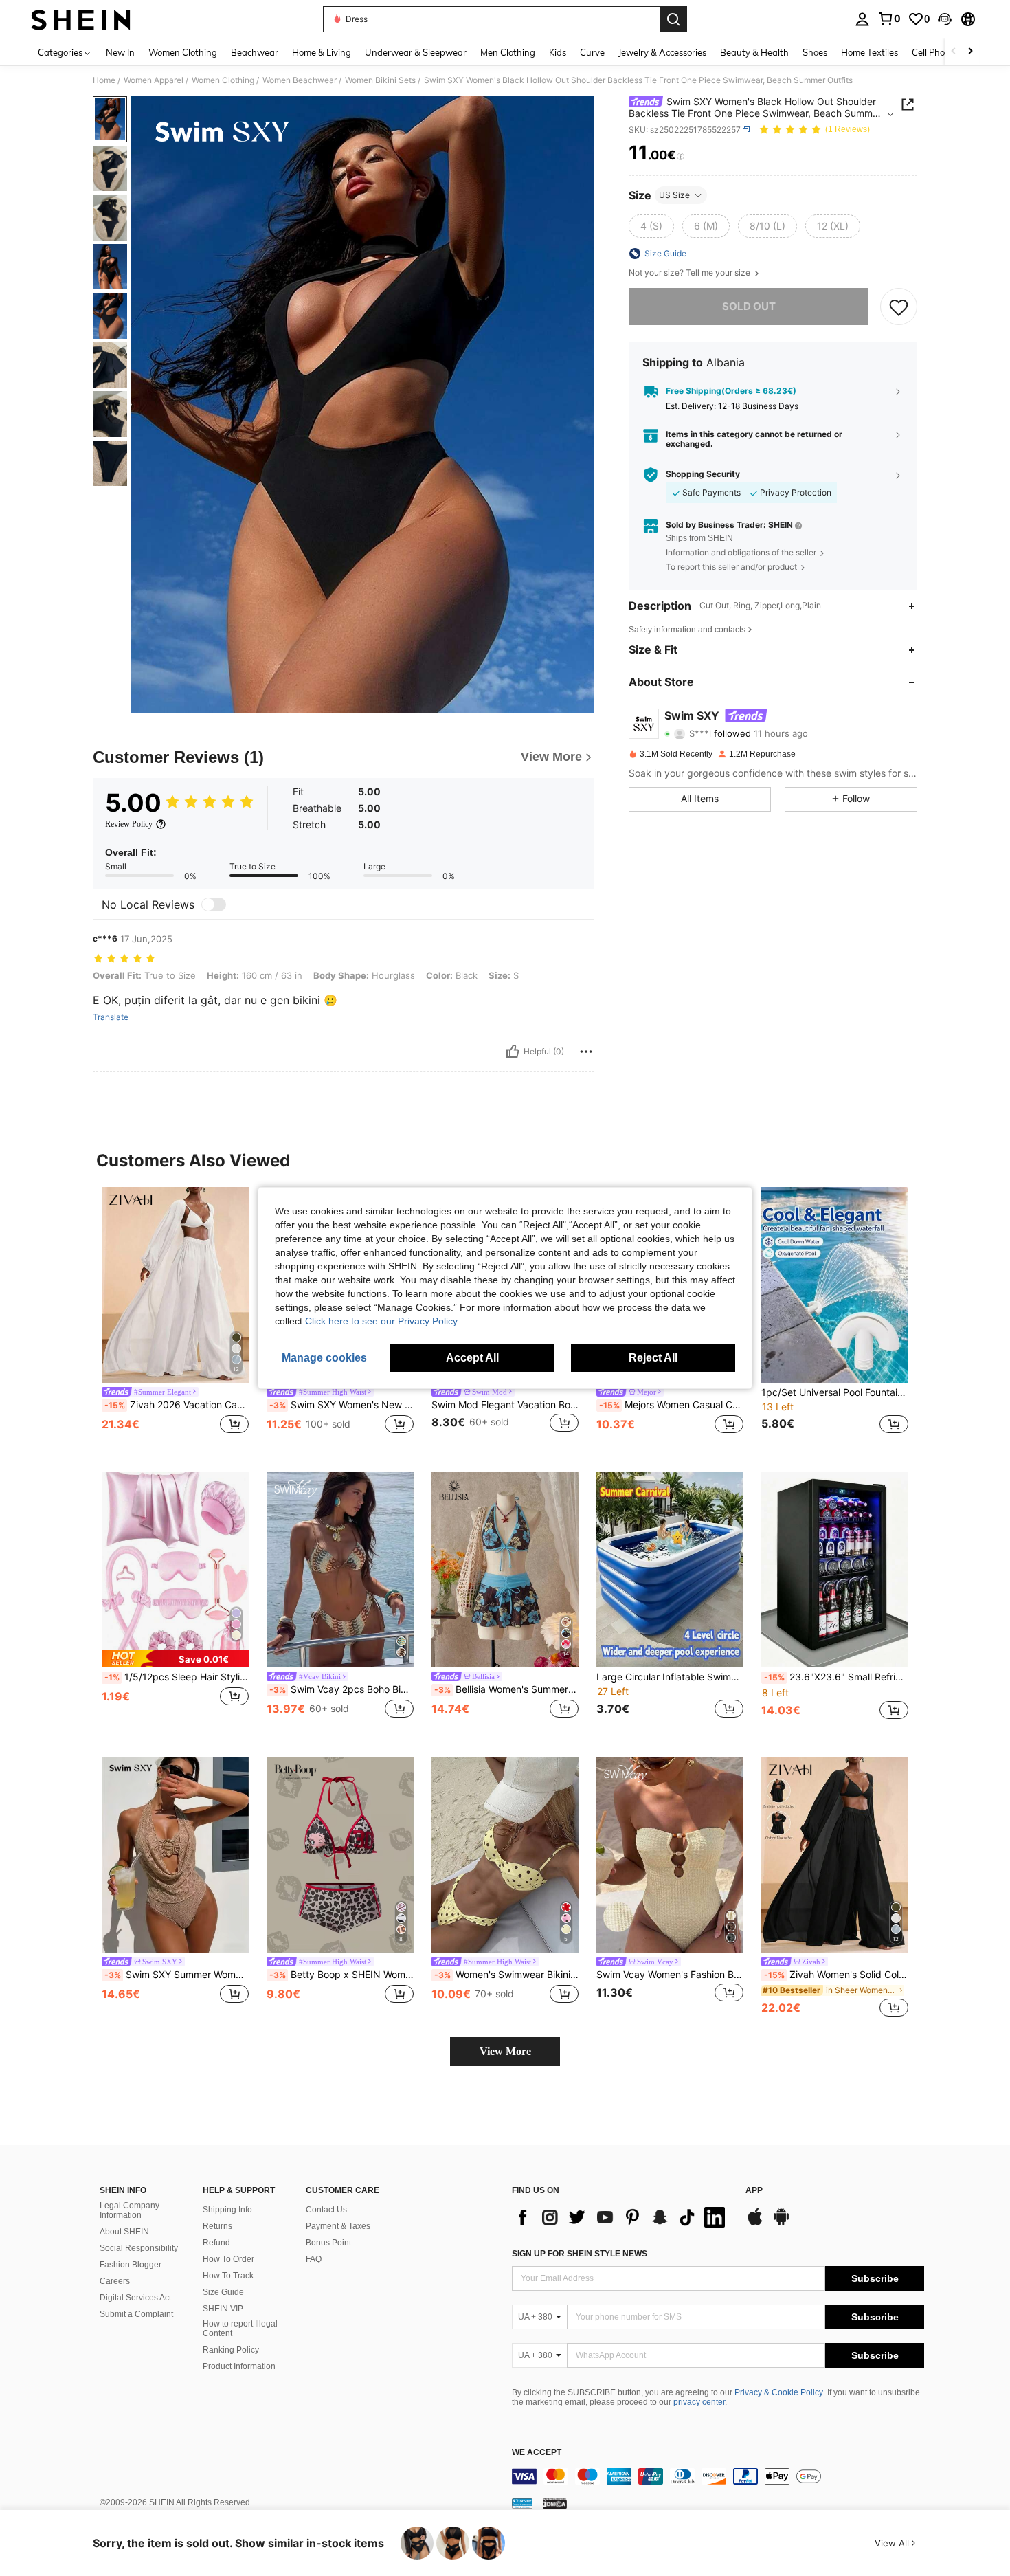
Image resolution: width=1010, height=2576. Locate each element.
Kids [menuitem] (558, 52)
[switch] (214, 904)
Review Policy (129, 824)
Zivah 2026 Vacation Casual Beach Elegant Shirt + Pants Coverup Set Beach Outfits (177, 1405)
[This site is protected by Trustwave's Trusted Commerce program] (522, 2503)
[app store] (755, 2223)
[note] (175, 1659)
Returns (217, 2226)
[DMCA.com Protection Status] (555, 2503)
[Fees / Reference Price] (681, 156)
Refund (216, 2243)
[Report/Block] (586, 1052)
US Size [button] (674, 195)
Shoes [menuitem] (815, 52)
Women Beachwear (300, 80)
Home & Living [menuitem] (322, 52)
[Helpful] (513, 1052)
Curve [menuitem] (592, 52)
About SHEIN (124, 2232)
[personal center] (862, 19)
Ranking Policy (231, 2350)
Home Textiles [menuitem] (869, 52)
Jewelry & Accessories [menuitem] (662, 52)
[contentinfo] (718, 2476)
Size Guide (223, 2292)
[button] (945, 19)
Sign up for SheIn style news (580, 2254)
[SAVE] (899, 307)
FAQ (314, 2259)
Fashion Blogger (131, 2265)
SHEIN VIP (223, 2309)
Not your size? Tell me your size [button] (691, 273)
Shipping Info (227, 2210)
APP (754, 2191)
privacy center (699, 2402)
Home (104, 80)
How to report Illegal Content (240, 2329)
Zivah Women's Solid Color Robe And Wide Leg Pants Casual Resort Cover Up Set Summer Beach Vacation (836, 1975)
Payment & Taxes (338, 2226)
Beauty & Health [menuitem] (754, 52)
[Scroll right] (970, 52)
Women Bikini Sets (380, 80)
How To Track (228, 2276)
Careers (115, 2281)
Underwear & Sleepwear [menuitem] (416, 52)
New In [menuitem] (120, 52)
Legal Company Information (130, 2210)
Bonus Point (328, 2243)
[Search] (673, 19)
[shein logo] (81, 19)
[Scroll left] (954, 52)
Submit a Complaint (136, 2314)
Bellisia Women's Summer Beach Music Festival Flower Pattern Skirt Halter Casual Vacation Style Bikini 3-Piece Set (506, 1689)
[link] (889, 19)
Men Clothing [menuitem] (508, 52)
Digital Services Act (135, 2298)
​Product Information (239, 2366)
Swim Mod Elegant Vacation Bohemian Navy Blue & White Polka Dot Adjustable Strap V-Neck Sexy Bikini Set (505, 1405)
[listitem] (175, 1319)
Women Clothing (223, 80)
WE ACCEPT (537, 2453)
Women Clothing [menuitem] (183, 52)
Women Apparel (154, 80)
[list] (622, 2217)
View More (505, 2051)
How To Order (228, 2259)
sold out (749, 306)
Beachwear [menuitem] (255, 52)
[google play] (781, 2223)
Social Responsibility (139, 2248)
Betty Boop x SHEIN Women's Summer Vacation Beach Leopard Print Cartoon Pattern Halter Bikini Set (341, 1975)
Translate (111, 1017)
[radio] (651, 226)
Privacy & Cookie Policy (779, 2392)
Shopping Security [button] (703, 475)
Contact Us (326, 2210)
